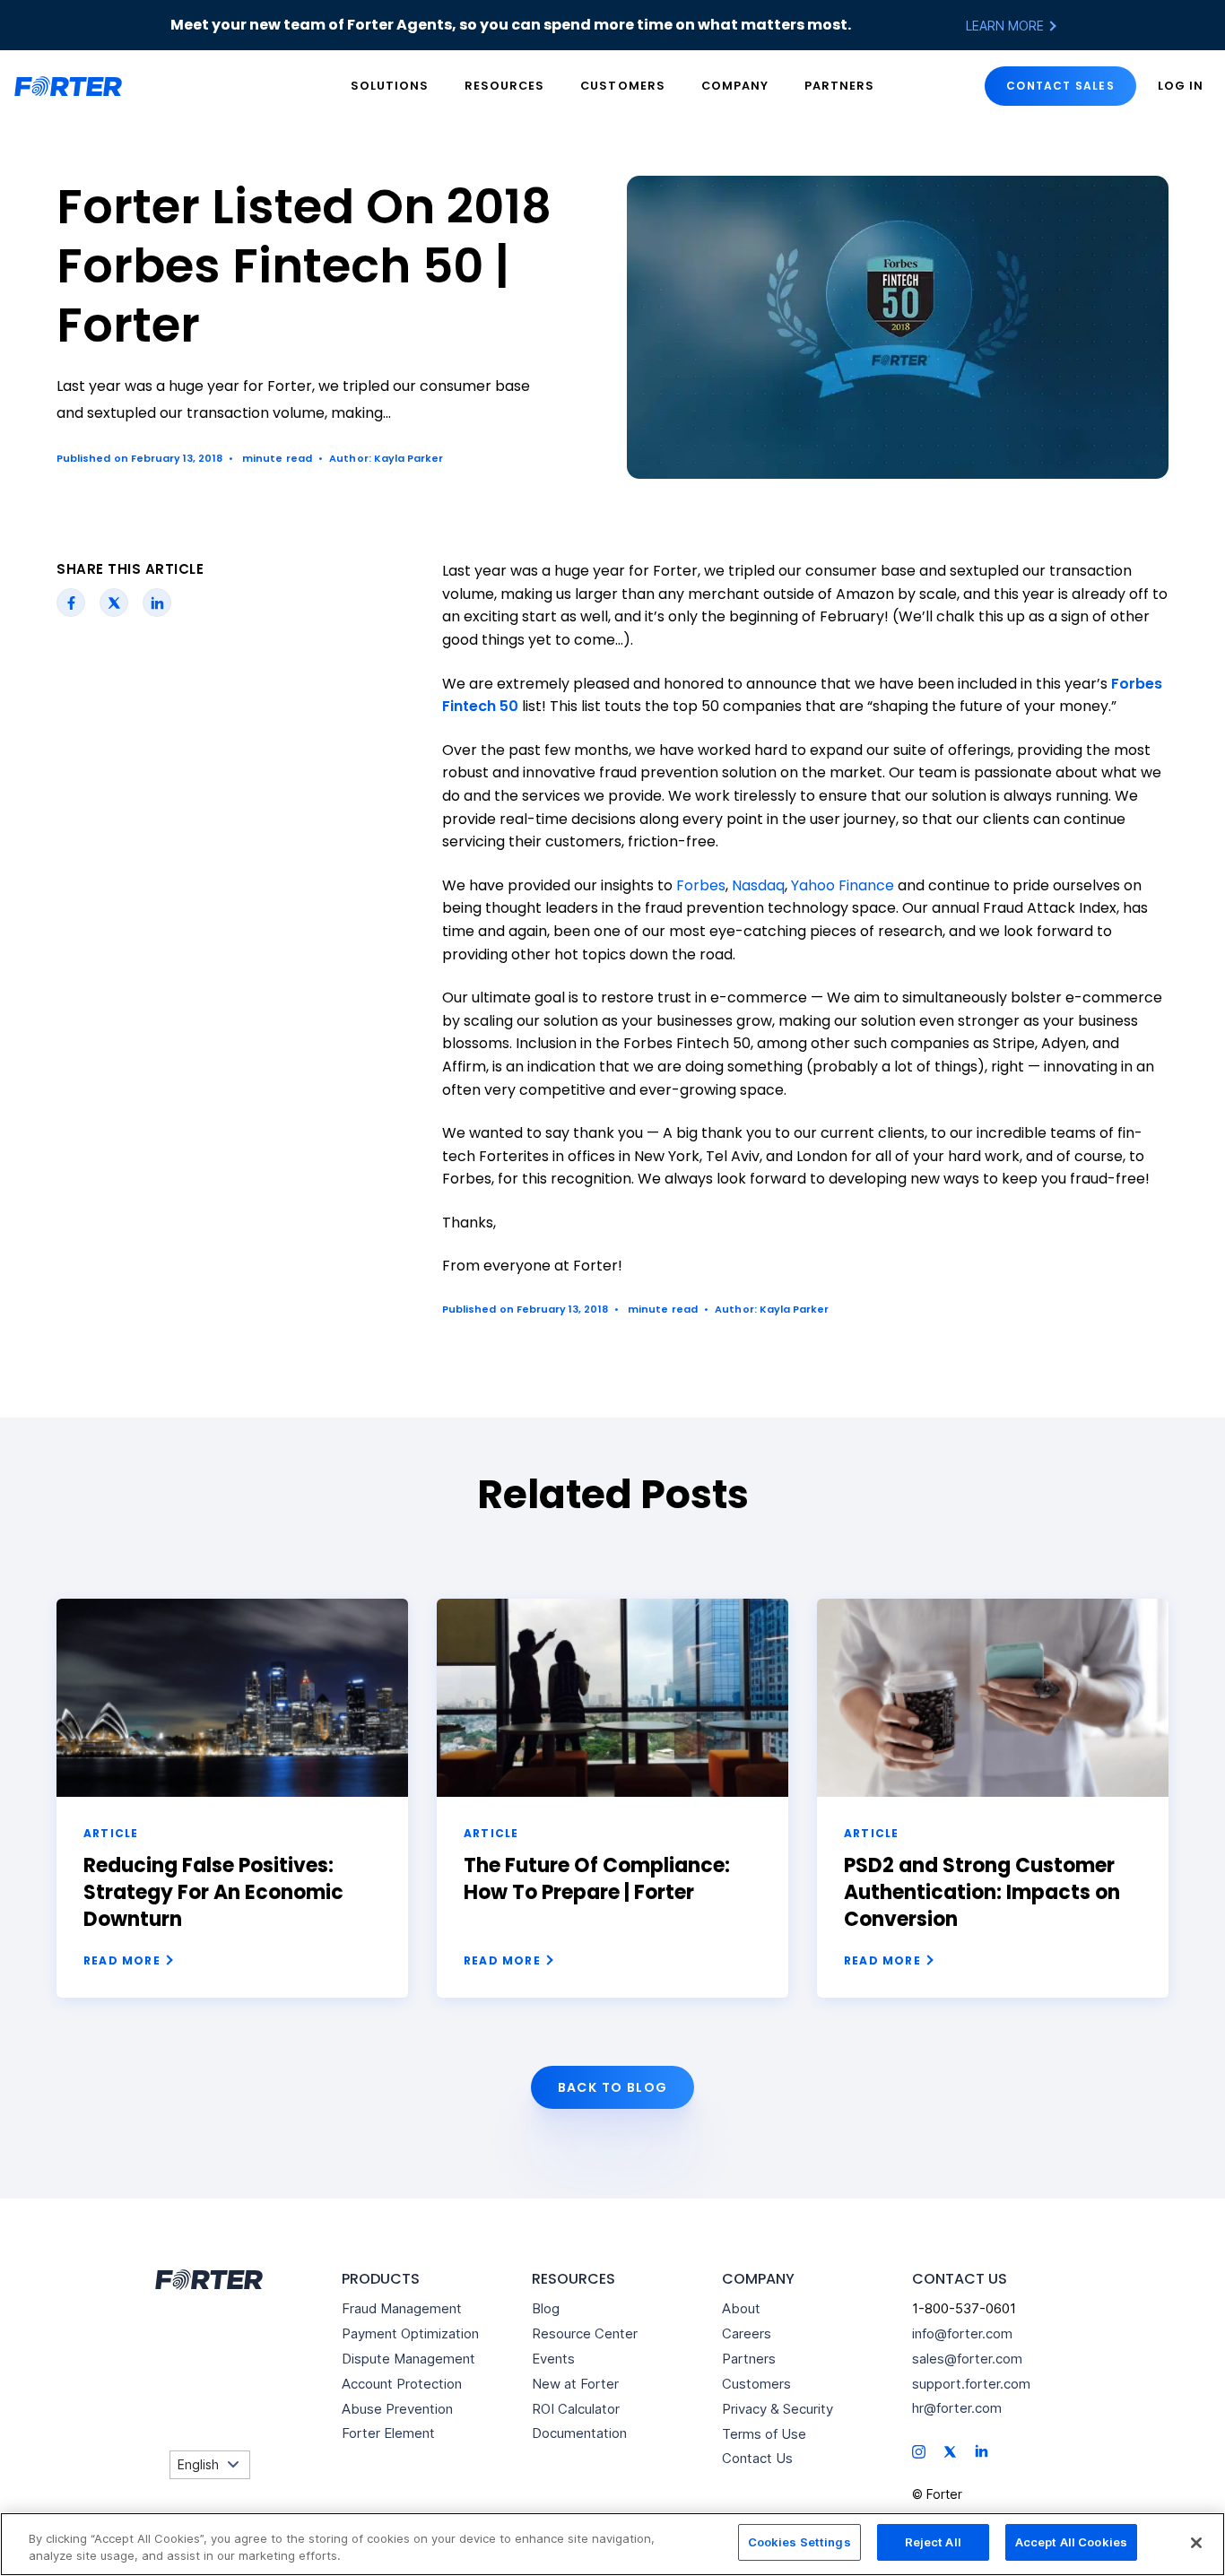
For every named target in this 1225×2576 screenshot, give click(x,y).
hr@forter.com (957, 2408)
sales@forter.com (967, 2359)
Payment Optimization (410, 2333)
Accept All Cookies (1071, 2542)
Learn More (1007, 26)
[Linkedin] (982, 2450)
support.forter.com (971, 2384)
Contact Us (757, 2458)
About (741, 2308)
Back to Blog (613, 2087)
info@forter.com (962, 2333)
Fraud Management (402, 2308)
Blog (546, 2308)
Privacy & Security (778, 2409)
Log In (1181, 86)
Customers (622, 86)
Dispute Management (408, 2359)
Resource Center (585, 2333)
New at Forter (575, 2384)
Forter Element (388, 2433)
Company (735, 86)
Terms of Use (764, 2434)
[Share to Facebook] (71, 603)
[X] (950, 2451)
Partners (839, 86)
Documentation (579, 2433)
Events (553, 2359)
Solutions (390, 86)
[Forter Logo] (207, 2280)
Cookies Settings (799, 2542)
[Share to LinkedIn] (157, 603)
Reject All (933, 2542)
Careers (747, 2333)
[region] (612, 2544)
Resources (504, 86)
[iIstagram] (919, 2451)
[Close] (1196, 2543)
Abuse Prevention (397, 2409)
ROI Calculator (576, 2409)
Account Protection (402, 2384)
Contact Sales (1060, 86)
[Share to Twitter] (114, 603)
